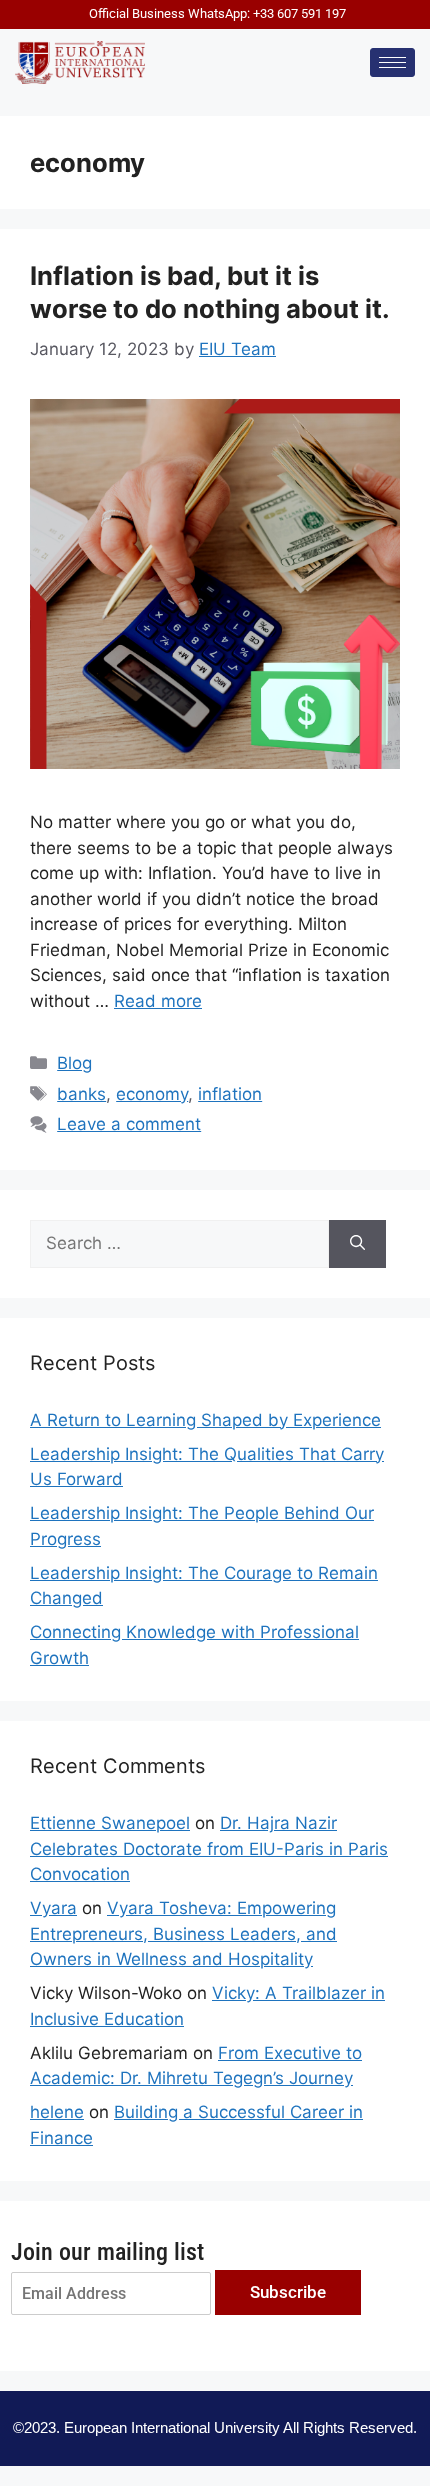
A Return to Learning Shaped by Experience (205, 1420)
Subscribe (288, 2292)
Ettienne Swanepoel (110, 1823)
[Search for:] (179, 1244)
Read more (158, 1001)
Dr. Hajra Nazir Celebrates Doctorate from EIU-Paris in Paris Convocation (209, 1848)
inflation (230, 1094)
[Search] (357, 1244)
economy (152, 1094)
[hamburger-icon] (392, 62)
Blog (74, 1063)
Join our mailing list (107, 2252)
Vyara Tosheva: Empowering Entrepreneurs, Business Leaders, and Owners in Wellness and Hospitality (183, 1933)
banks (81, 1094)
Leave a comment (129, 1124)
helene (57, 2112)
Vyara (53, 1908)
